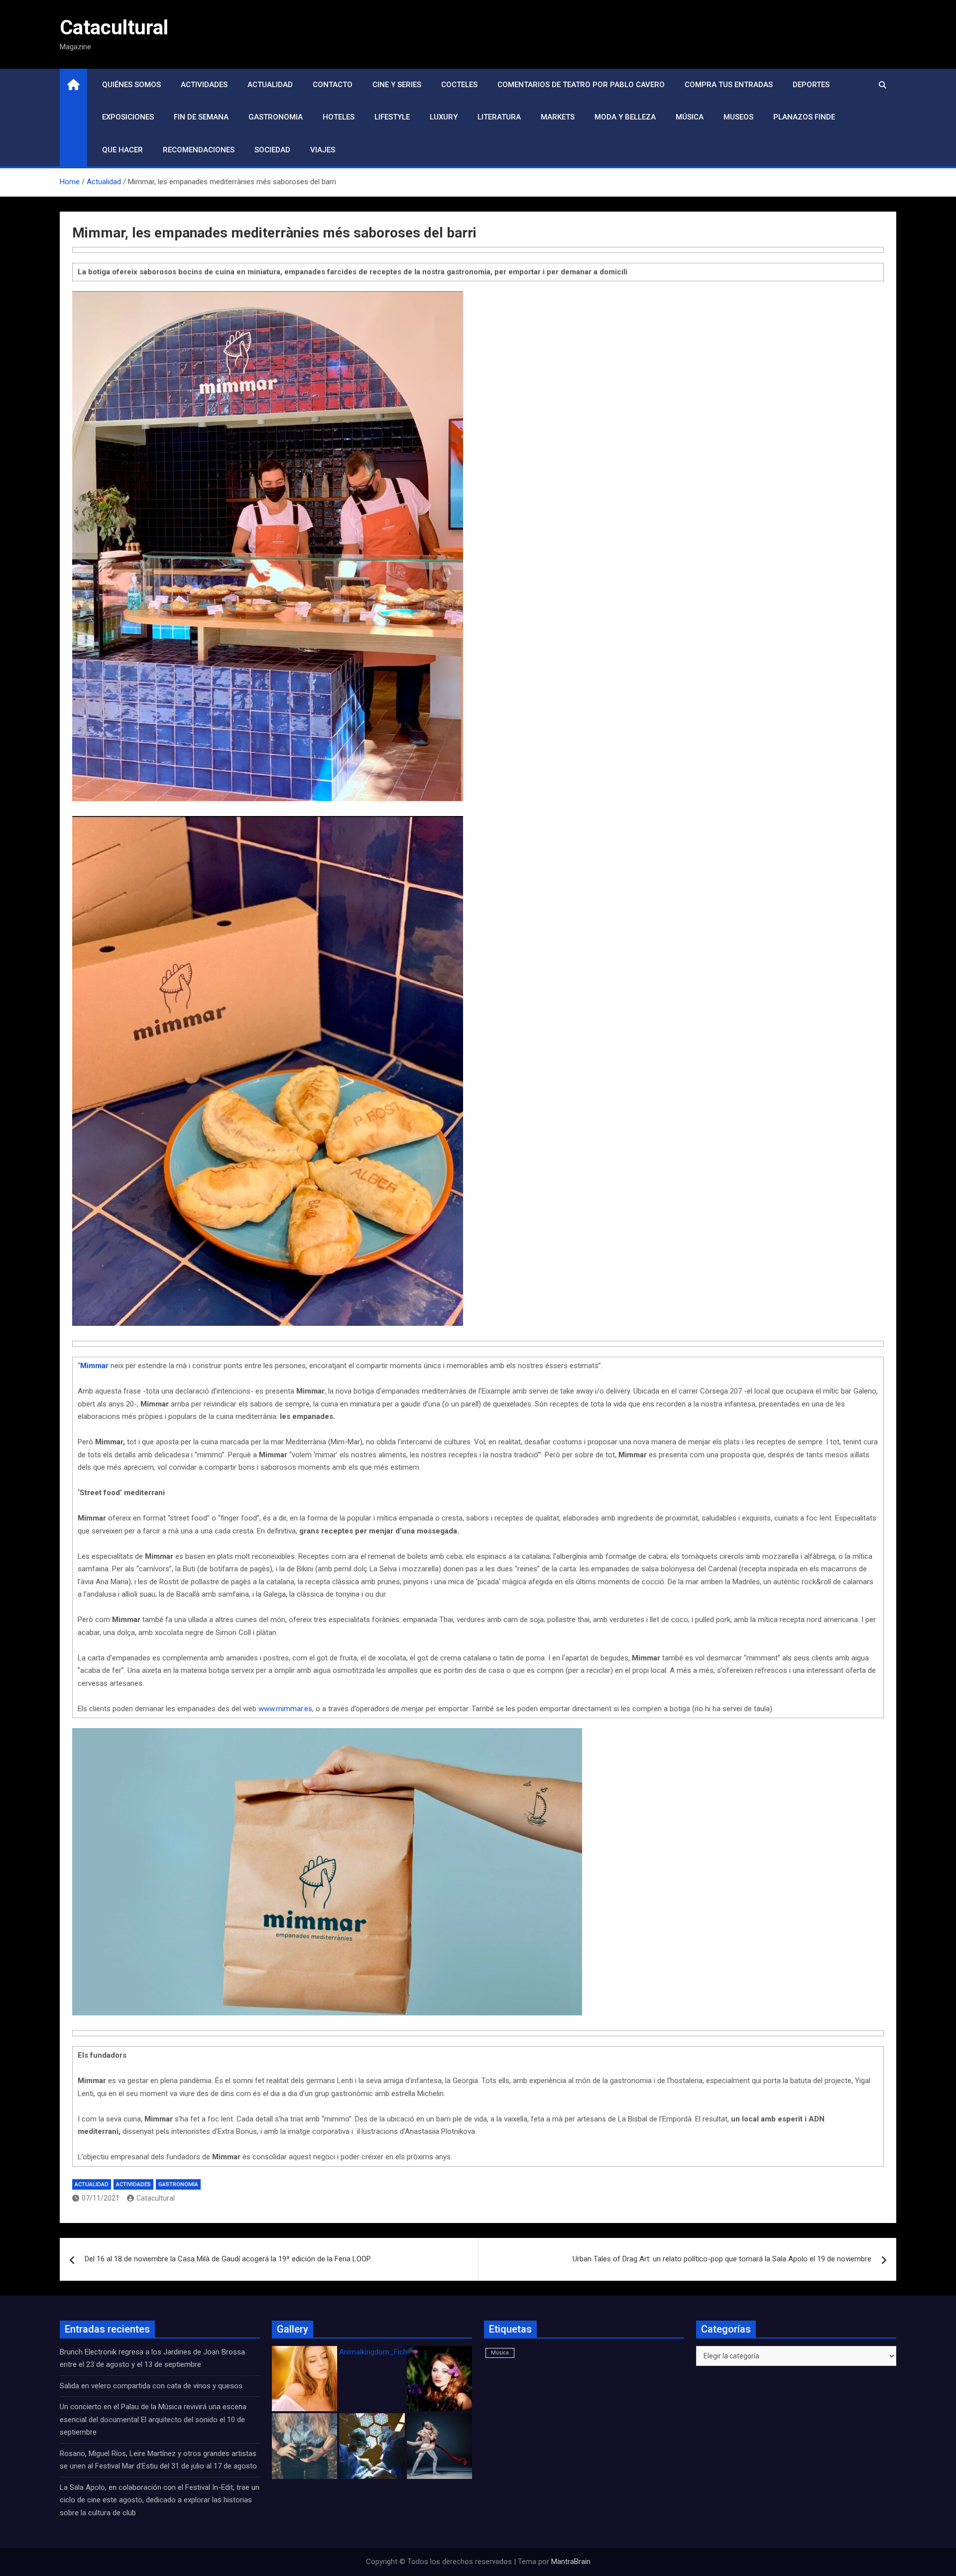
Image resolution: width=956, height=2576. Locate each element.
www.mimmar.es (285, 1709)
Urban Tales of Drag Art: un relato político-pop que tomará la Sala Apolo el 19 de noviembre (722, 2259)
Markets (558, 117)
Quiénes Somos (131, 85)
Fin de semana (201, 117)
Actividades (204, 85)
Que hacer (122, 150)
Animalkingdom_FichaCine (382, 2352)
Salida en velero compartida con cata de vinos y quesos (151, 2386)
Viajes (323, 150)
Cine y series (397, 85)
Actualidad (270, 85)
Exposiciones (128, 117)
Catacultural (114, 28)
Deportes (811, 85)
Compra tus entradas (729, 85)
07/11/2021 (101, 2198)
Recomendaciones (199, 150)
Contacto (333, 85)
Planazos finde (804, 117)
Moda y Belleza (625, 117)
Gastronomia (276, 117)
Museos (738, 117)
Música (690, 117)
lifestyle (392, 117)
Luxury (444, 117)
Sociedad (272, 150)
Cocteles (459, 85)
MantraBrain (571, 2562)
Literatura (499, 117)
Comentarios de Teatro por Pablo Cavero (581, 85)
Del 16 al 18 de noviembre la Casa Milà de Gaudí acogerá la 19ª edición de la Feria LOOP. (228, 2259)
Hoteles (339, 117)
